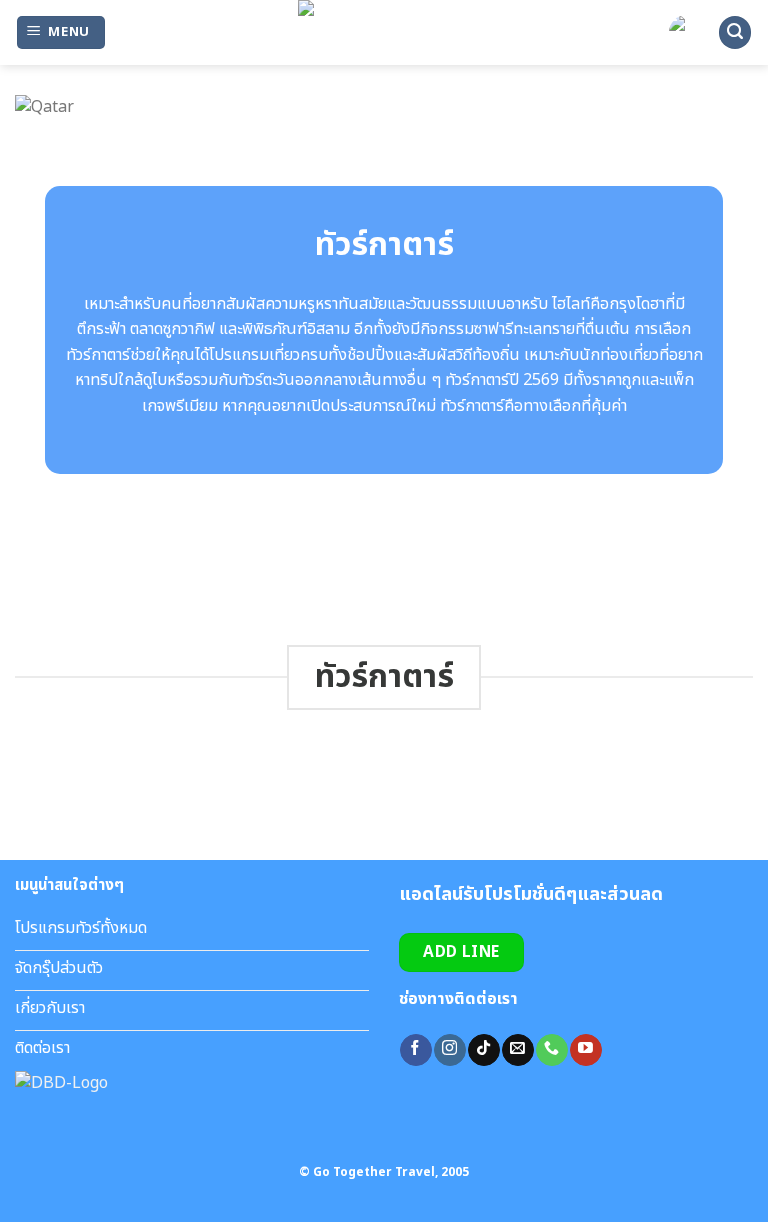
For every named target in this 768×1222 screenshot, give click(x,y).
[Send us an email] (517, 1050)
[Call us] (551, 1050)
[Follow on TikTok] (483, 1050)
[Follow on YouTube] (585, 1050)
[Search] (735, 32)
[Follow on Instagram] (449, 1050)
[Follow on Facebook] (415, 1050)
